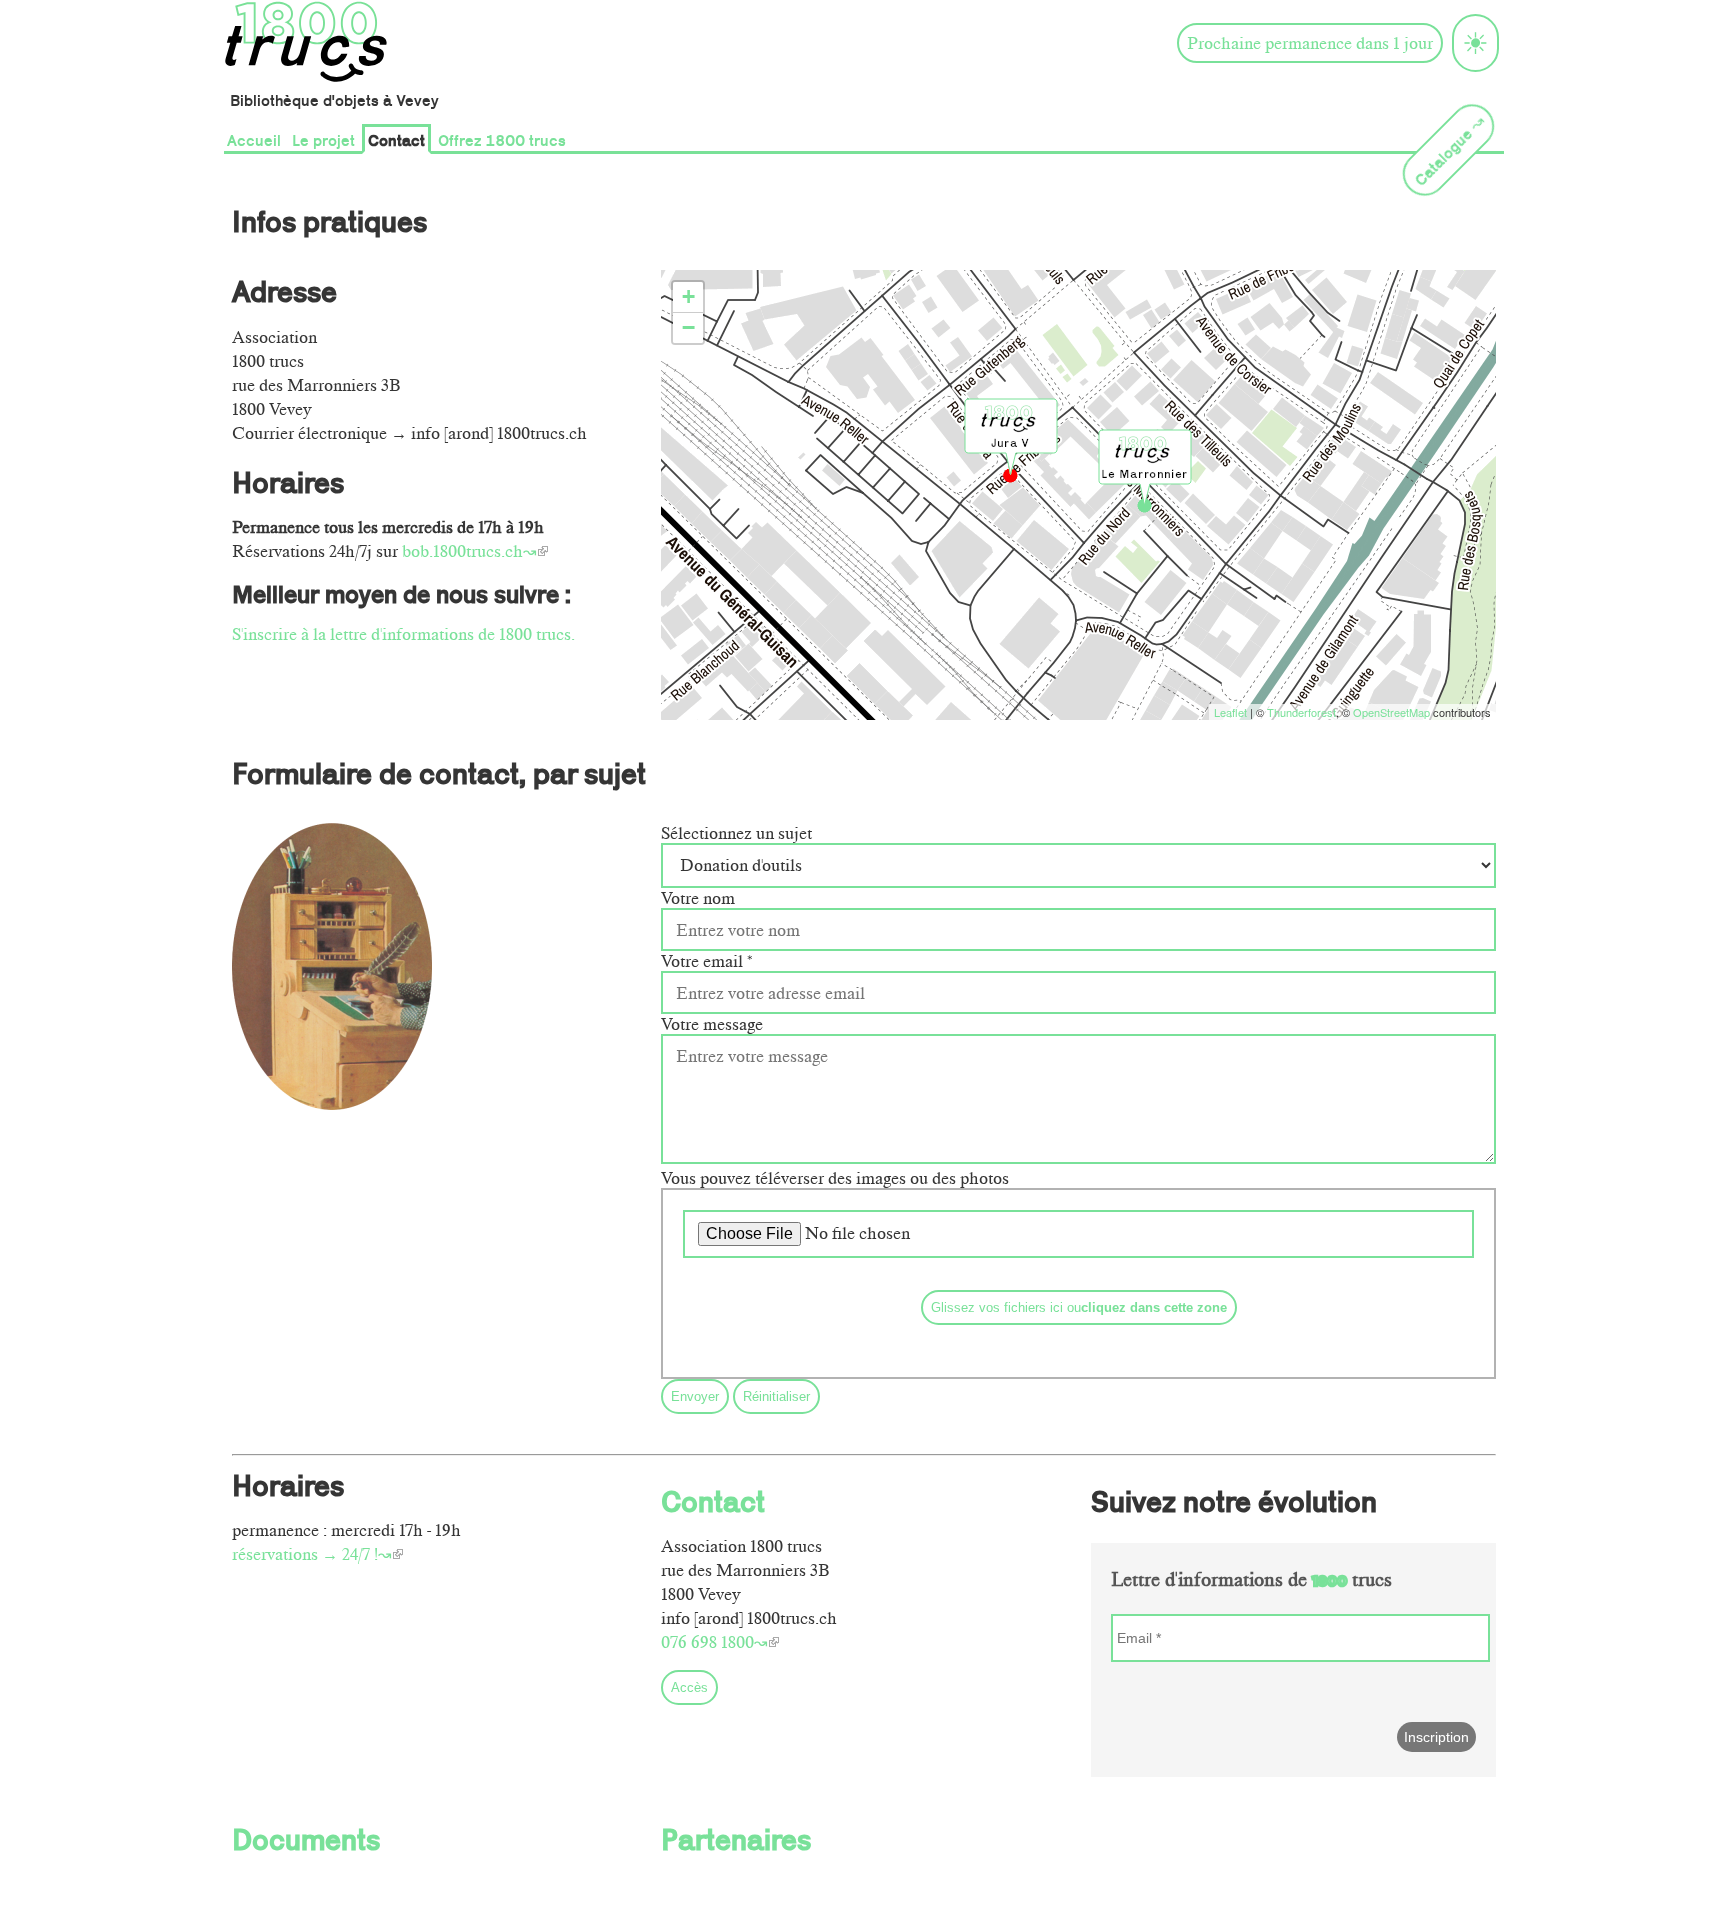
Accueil (254, 139)
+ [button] (688, 296)
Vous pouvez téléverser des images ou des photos (835, 1178)
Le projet (323, 139)
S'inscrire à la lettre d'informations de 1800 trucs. (403, 634)
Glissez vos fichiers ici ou (1079, 1307)
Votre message (712, 1024)
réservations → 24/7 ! (305, 1554)
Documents (306, 1837)
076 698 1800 (707, 1642)
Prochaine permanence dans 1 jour (1310, 43)
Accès (689, 1687)
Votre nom (698, 898)
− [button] (688, 327)
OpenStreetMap (1391, 712)
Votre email (707, 961)
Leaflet (1230, 712)
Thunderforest (1301, 712)
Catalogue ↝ (1448, 149)
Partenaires (736, 1837)
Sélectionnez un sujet (736, 833)
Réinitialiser (776, 1396)
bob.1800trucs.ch (462, 551)
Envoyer (695, 1396)
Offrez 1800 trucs (502, 139)
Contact (396, 139)
